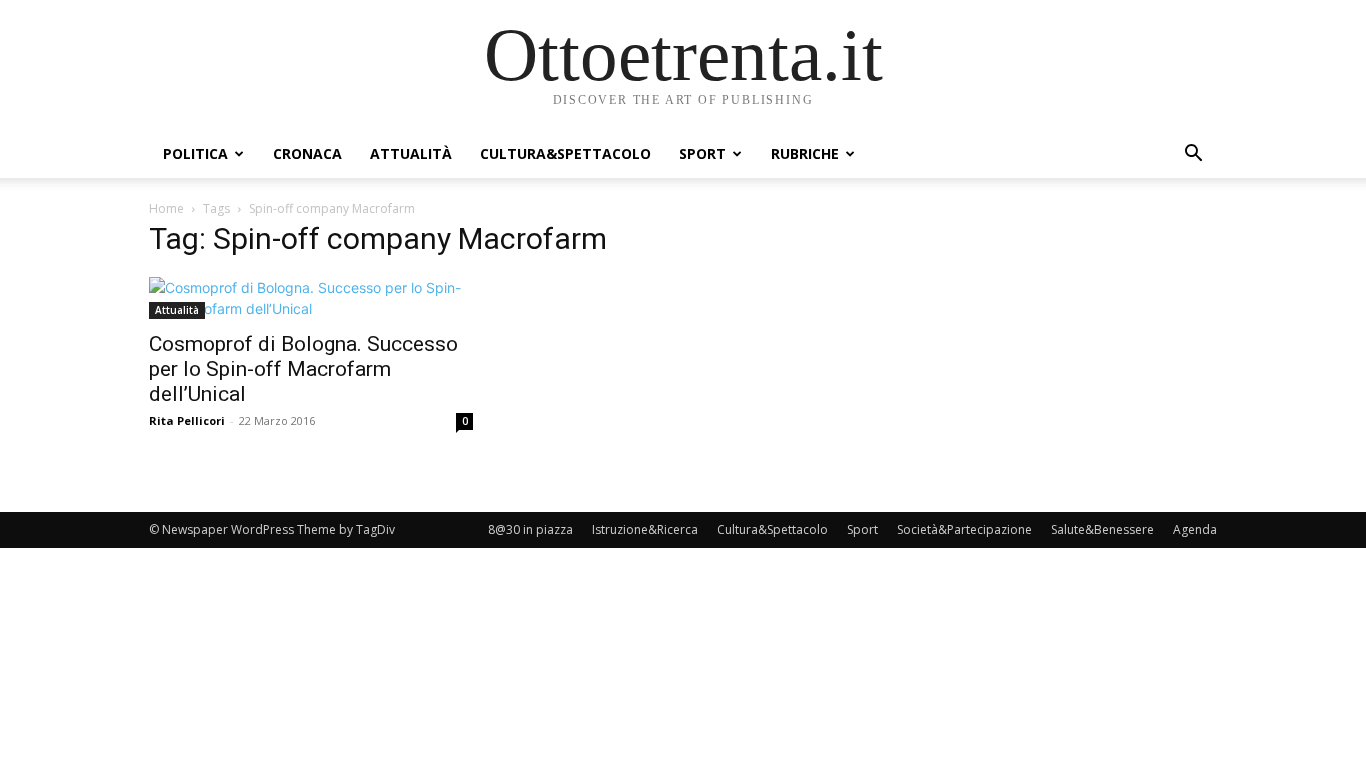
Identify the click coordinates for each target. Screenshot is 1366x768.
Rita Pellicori (187, 420)
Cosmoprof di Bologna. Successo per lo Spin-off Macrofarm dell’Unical (303, 369)
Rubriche (805, 153)
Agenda (1195, 529)
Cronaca (307, 153)
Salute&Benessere (1102, 529)
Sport (702, 153)
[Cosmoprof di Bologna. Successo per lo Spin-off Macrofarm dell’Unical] (311, 298)
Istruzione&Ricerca (645, 529)
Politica (195, 153)
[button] (1193, 155)
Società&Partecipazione (964, 529)
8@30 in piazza (530, 529)
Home (166, 208)
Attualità (411, 153)
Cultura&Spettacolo (565, 153)
